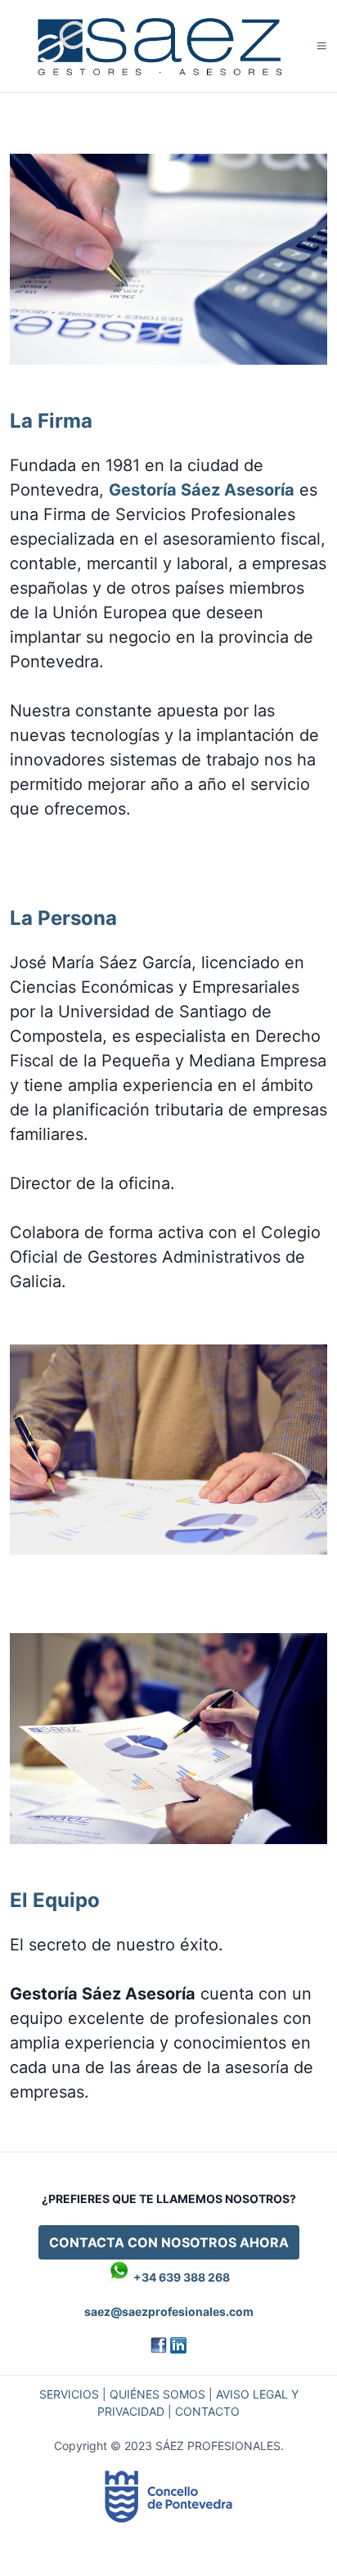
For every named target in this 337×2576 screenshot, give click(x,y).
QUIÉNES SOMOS (157, 2394)
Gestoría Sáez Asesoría (202, 490)
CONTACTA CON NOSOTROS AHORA (169, 2242)
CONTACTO (207, 2411)
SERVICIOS (69, 2394)
